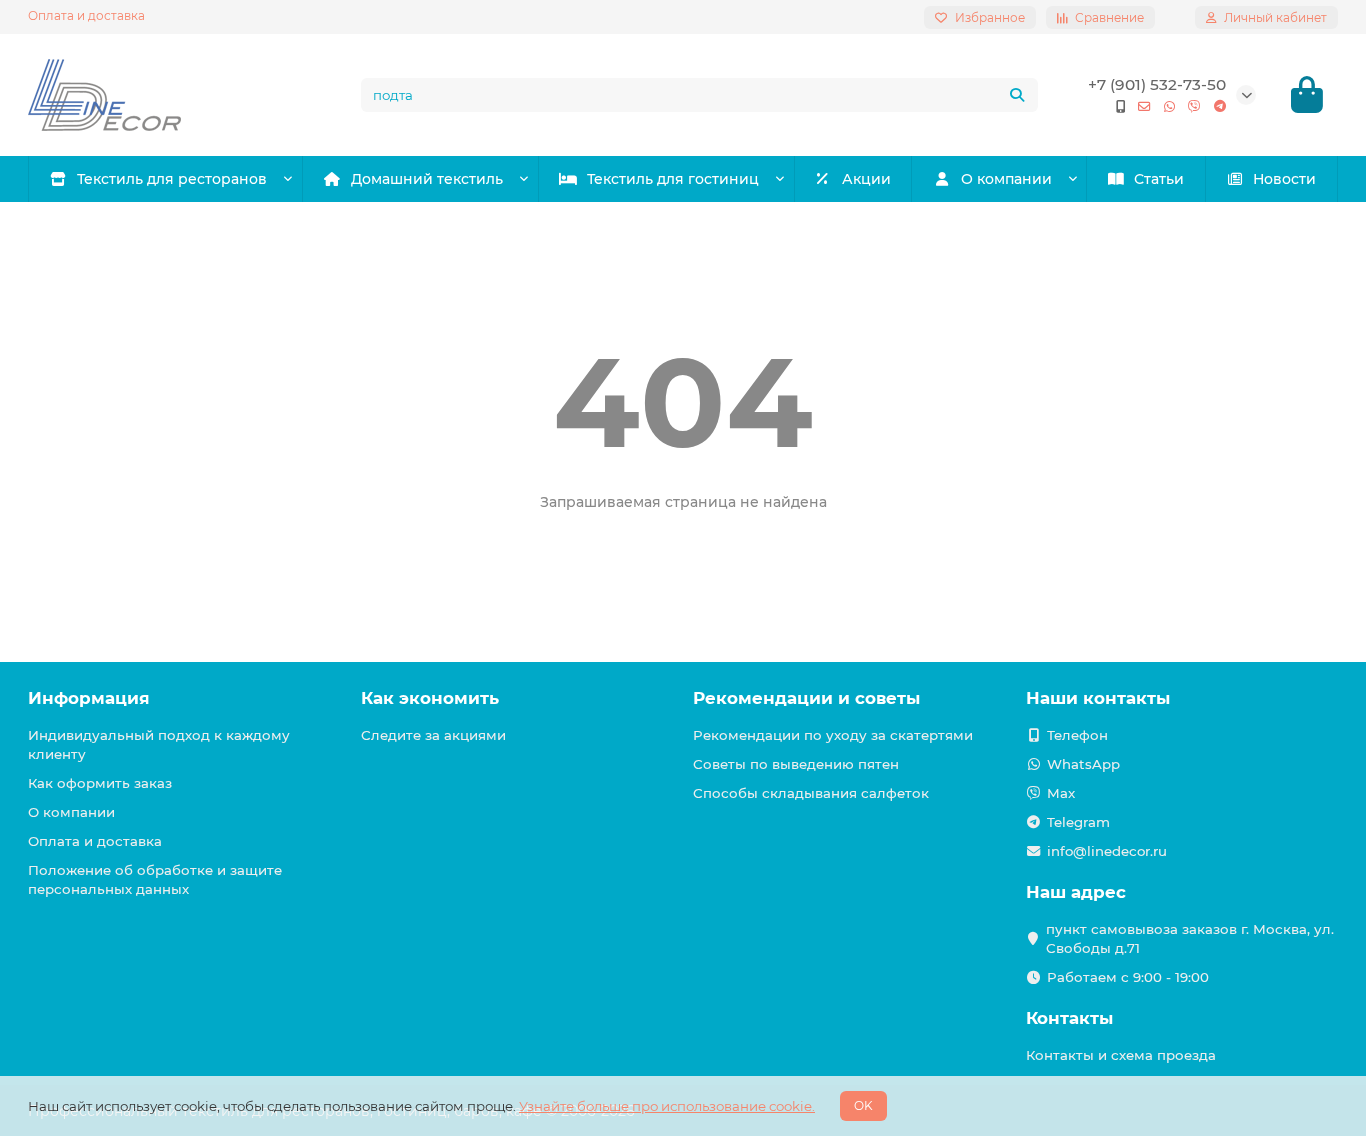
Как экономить (430, 698)
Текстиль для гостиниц (673, 179)
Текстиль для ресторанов (172, 179)
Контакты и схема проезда (1121, 1055)
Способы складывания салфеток (811, 793)
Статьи (1159, 179)
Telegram (1078, 822)
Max (1061, 793)
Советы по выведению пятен (796, 764)
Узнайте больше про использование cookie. (667, 1106)
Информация (89, 698)
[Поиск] (1017, 95)
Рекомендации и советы (806, 698)
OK (863, 1105)
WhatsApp (1083, 764)
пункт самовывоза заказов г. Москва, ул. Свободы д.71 (1190, 938)
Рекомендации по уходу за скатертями (833, 735)
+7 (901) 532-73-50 (1157, 84)
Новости (1284, 179)
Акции (866, 179)
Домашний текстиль (427, 179)
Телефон (1077, 735)
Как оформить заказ (100, 783)
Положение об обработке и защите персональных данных (155, 879)
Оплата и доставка (86, 15)
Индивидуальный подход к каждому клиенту (159, 744)
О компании (1006, 179)
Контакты (1069, 1018)
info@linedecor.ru (1107, 851)
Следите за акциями (433, 735)
